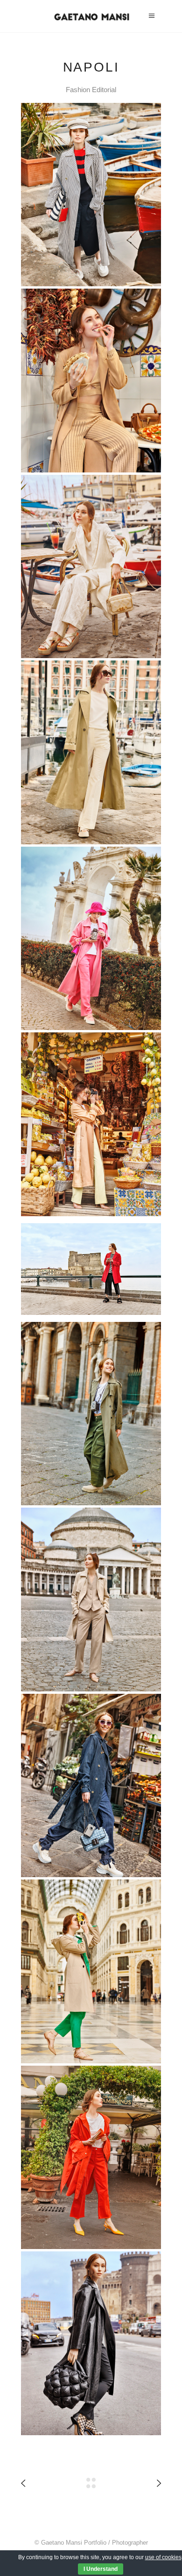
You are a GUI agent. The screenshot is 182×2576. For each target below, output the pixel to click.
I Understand (101, 2569)
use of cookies (163, 2557)
